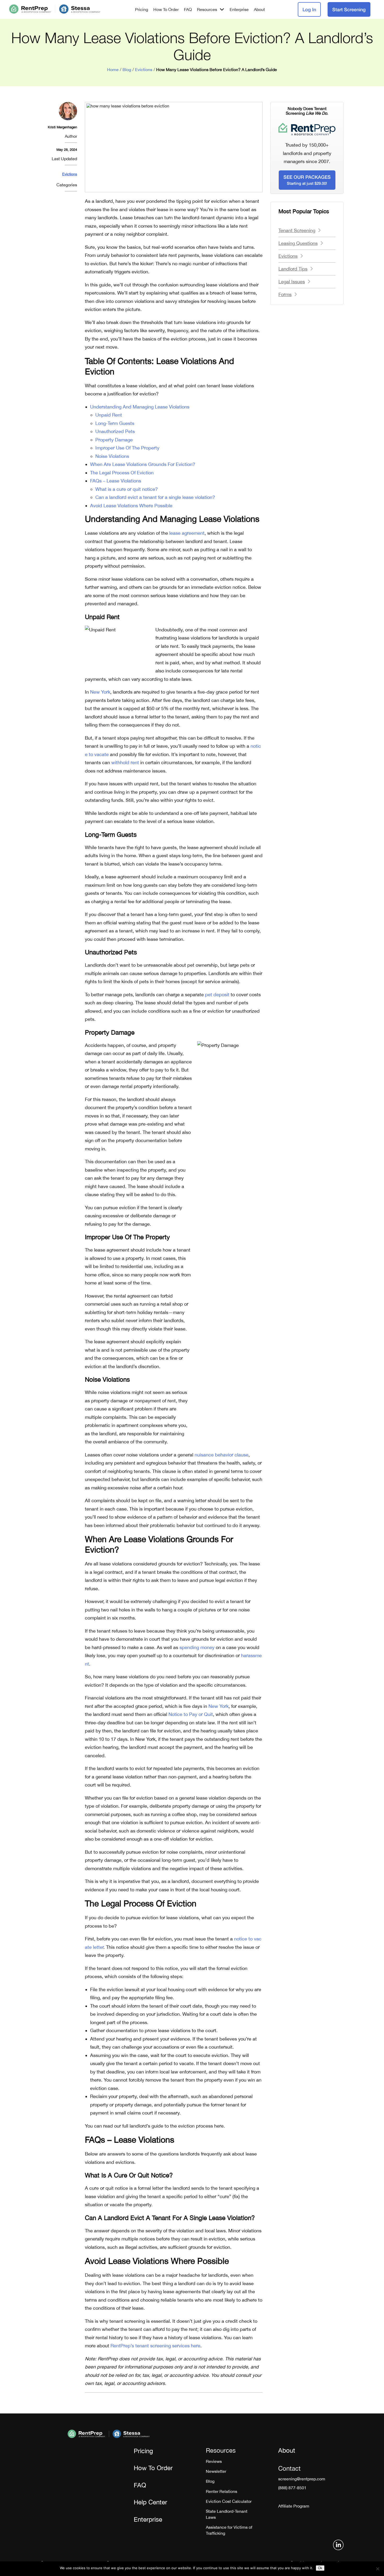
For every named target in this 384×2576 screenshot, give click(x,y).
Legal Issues (292, 282)
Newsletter (216, 2471)
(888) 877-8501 (292, 2488)
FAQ (188, 9)
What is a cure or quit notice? (127, 489)
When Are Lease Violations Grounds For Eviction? (143, 464)
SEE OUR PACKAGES (307, 180)
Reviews (214, 2461)
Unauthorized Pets (115, 431)
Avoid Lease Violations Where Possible (131, 506)
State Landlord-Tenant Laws (227, 2514)
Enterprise (239, 9)
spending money (197, 1647)
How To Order (166, 9)
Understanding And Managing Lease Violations (140, 407)
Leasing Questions (298, 243)
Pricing (142, 9)
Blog (127, 70)
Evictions (144, 70)
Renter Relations (222, 2491)
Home (113, 70)
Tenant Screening (297, 230)
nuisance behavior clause (222, 1455)
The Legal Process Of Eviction (122, 473)
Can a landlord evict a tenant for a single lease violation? (155, 497)
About (259, 9)
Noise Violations (112, 456)
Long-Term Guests (115, 423)
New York (100, 692)
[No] (377, 2569)
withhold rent (125, 762)
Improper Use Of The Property (127, 448)
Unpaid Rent (109, 415)
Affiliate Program (294, 2506)
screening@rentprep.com (302, 2479)
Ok (320, 2568)
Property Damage (114, 440)
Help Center (150, 2502)
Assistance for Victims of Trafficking (229, 2530)
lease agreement (187, 533)
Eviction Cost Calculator (229, 2501)
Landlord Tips (293, 269)
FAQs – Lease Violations (116, 481)
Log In (309, 9)
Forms (285, 294)
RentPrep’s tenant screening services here (155, 2346)
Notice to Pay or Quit (191, 1714)
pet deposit (217, 995)
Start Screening (349, 9)
